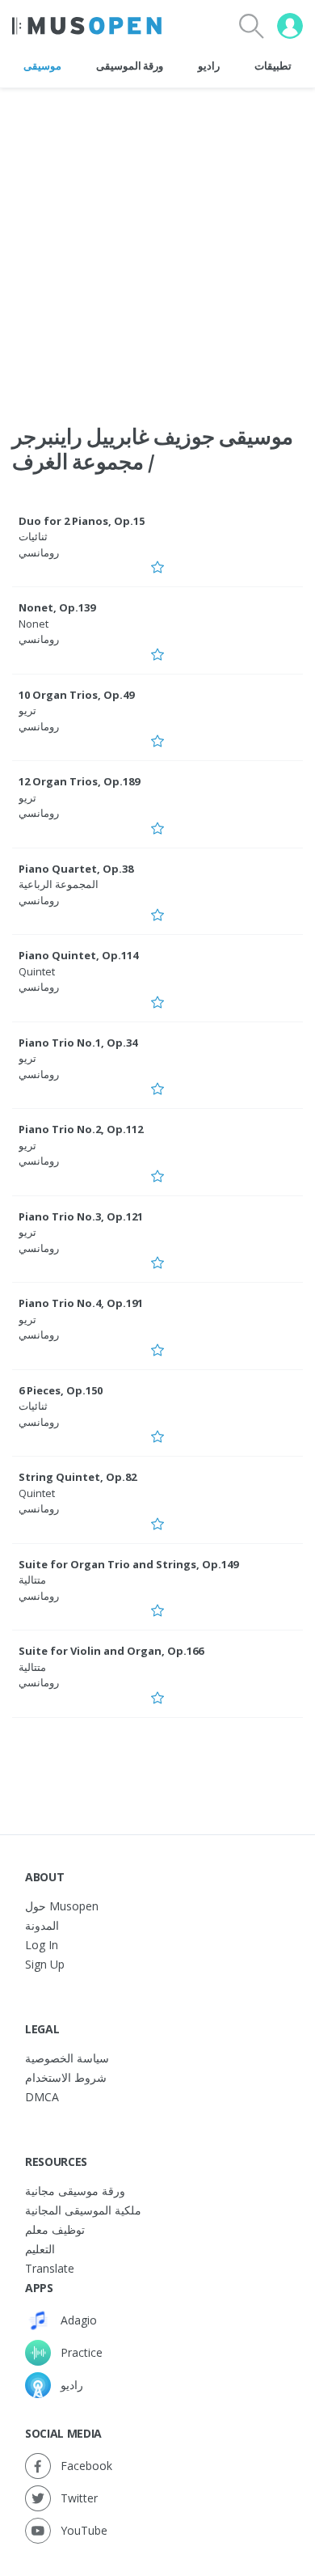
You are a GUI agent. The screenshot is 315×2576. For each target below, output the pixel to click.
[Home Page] (87, 26)
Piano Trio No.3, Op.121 (81, 1216)
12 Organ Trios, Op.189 (79, 781)
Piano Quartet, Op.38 (76, 869)
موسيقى (42, 66)
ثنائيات (33, 536)
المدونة (42, 1925)
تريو (27, 710)
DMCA (42, 2097)
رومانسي (39, 552)
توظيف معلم (55, 2229)
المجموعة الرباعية (59, 884)
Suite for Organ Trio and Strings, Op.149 (128, 1564)
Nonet (34, 624)
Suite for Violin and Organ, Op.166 (111, 1651)
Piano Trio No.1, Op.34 (78, 1043)
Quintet (37, 971)
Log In (42, 1945)
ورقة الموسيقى (130, 66)
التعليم (40, 2249)
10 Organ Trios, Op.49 (76, 695)
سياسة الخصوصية (67, 2058)
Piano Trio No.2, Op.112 (81, 1129)
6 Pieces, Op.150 (61, 1390)
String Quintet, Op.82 (78, 1477)
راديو (209, 66)
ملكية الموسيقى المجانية (83, 2210)
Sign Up (45, 1964)
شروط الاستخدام (66, 2077)
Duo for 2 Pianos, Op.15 (82, 521)
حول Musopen (62, 1906)
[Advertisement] (157, 246)
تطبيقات (273, 66)
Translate (50, 2268)
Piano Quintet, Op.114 (78, 955)
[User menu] (290, 26)
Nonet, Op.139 (57, 607)
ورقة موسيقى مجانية (75, 2191)
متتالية (32, 1580)
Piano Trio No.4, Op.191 (81, 1303)
